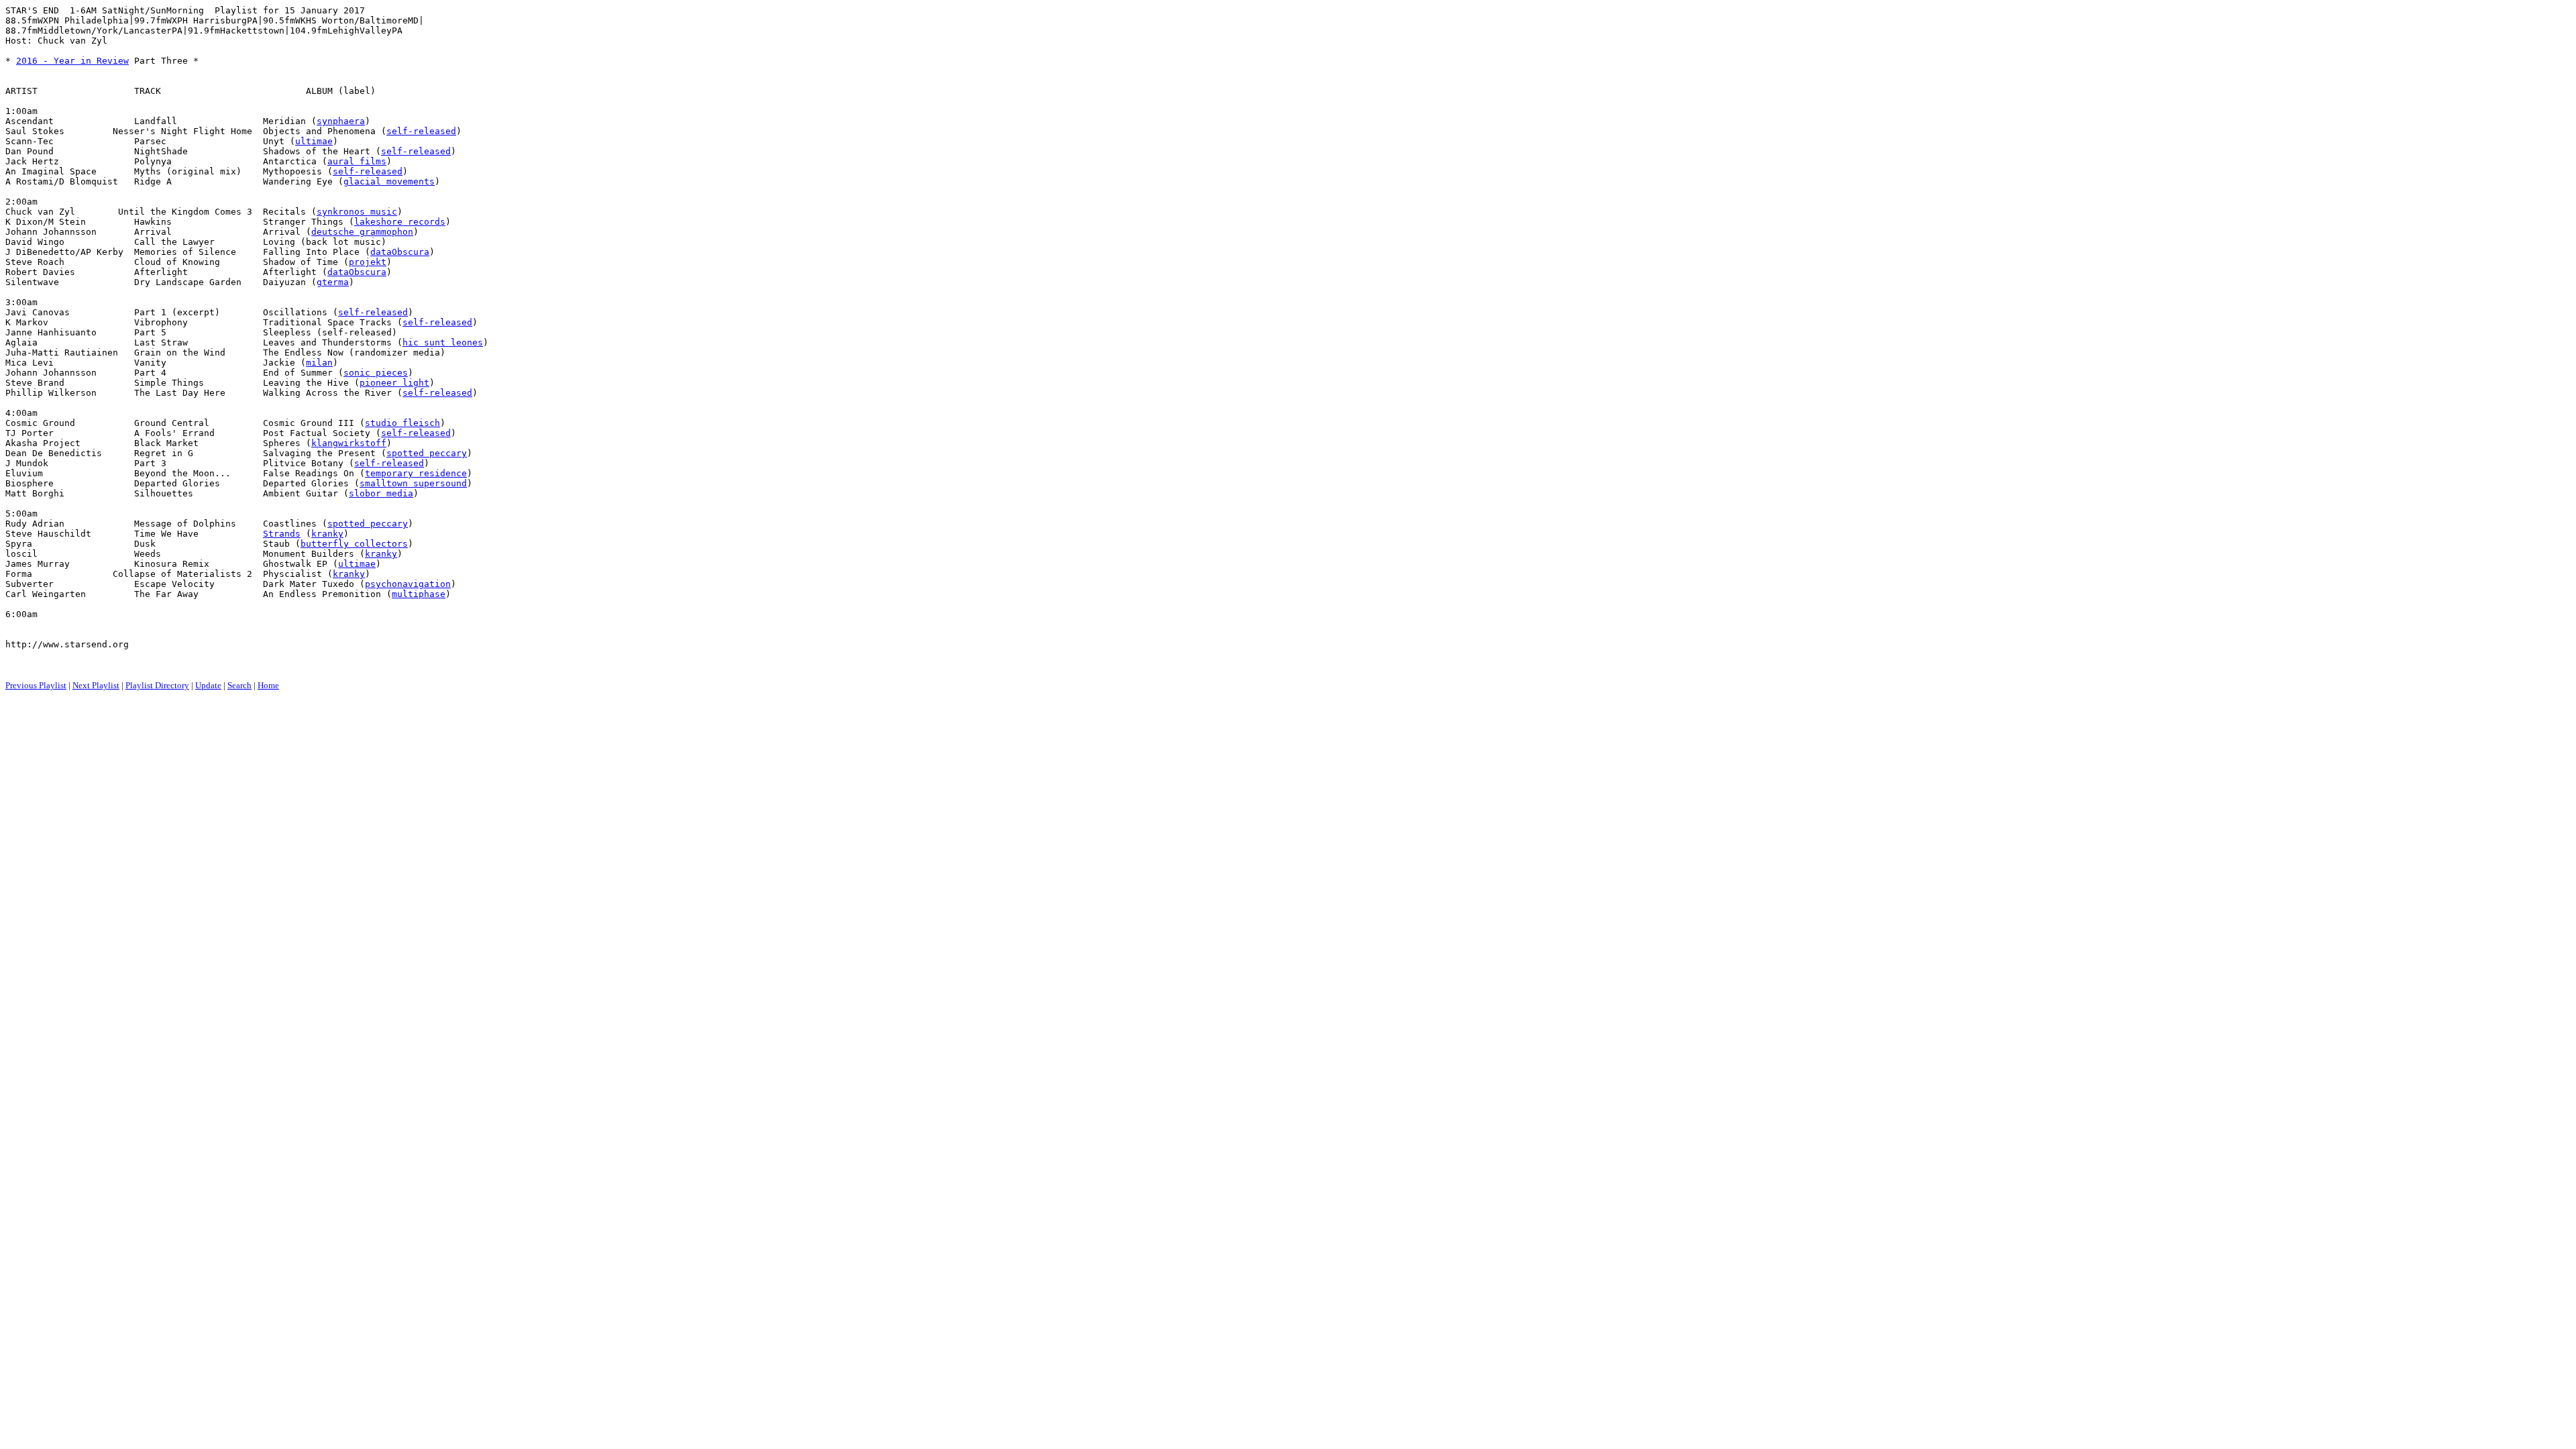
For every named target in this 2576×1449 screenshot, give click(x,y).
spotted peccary (427, 453)
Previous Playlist (36, 685)
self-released (421, 131)
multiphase (419, 594)
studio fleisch (402, 423)
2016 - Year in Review (72, 61)
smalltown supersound (413, 483)
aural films (357, 161)
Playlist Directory (157, 685)
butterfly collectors (354, 544)
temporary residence (416, 473)
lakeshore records (400, 222)
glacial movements (389, 181)
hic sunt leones (443, 342)
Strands (282, 534)
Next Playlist (96, 685)
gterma (333, 282)
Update (208, 685)
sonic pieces (376, 373)
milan (319, 363)
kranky (327, 534)
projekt (368, 262)
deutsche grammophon (362, 232)
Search (239, 685)
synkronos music (357, 212)
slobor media (381, 493)
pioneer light (394, 383)
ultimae (314, 141)
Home (268, 685)
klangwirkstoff (349, 443)
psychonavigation (408, 584)
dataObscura (400, 252)
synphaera (341, 121)
